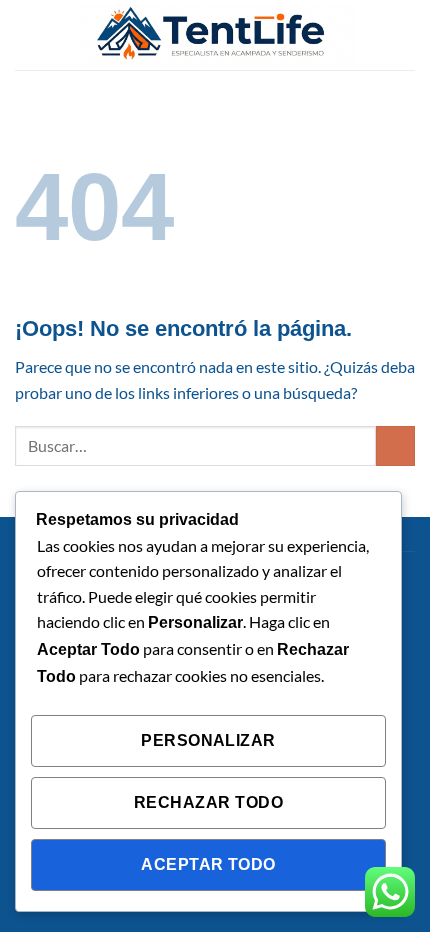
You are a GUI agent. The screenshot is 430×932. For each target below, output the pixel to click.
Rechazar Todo (208, 802)
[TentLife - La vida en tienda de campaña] (215, 35)
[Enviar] (395, 445)
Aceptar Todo (208, 864)
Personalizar (208, 740)
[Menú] (27, 34)
